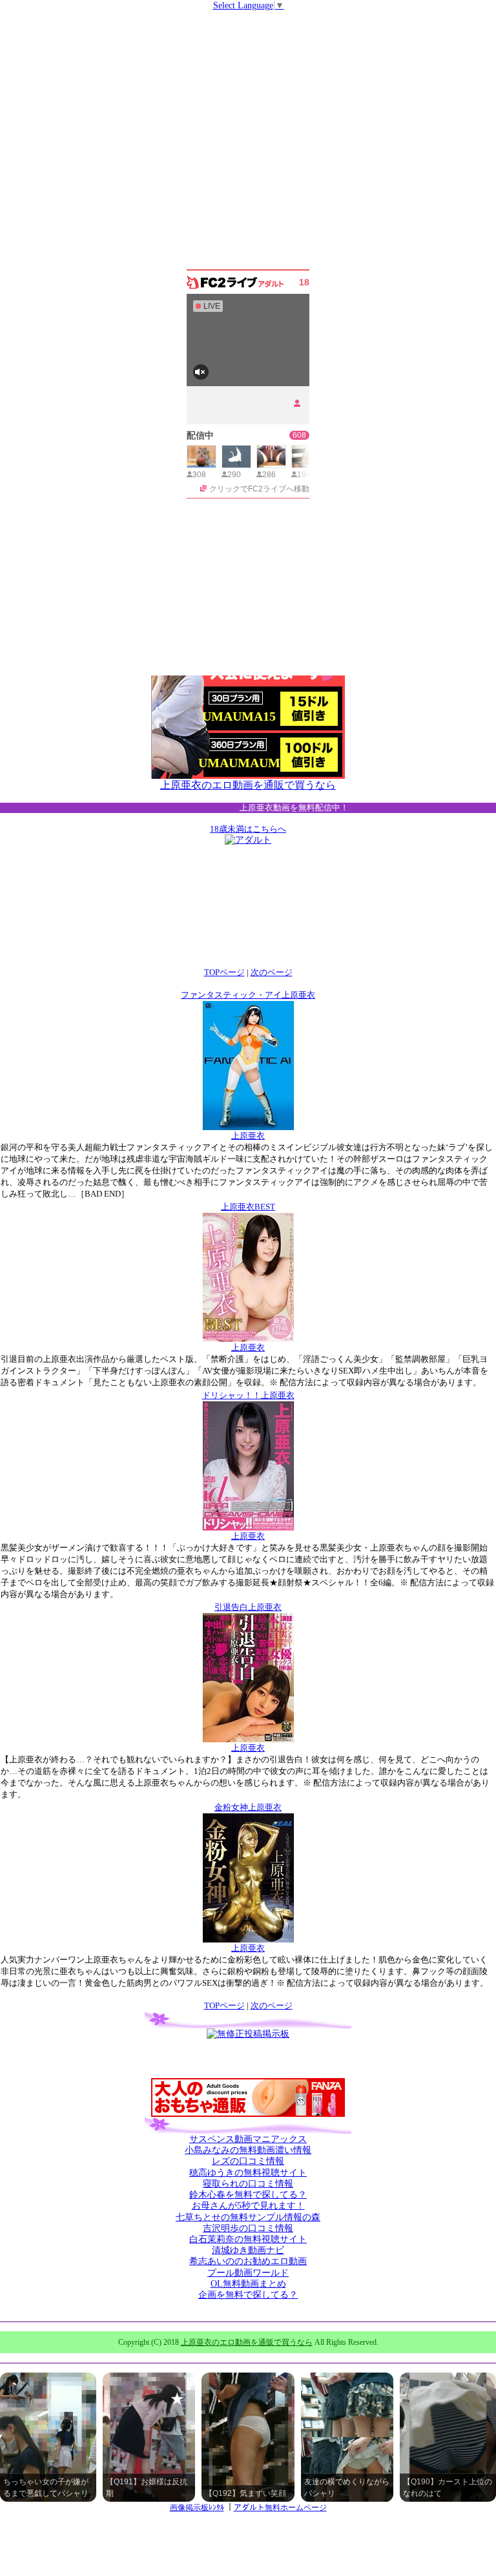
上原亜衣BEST (248, 1207)
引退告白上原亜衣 (248, 1607)
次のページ (272, 972)
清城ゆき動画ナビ (248, 2250)
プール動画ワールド (248, 2273)
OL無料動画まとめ (248, 2284)
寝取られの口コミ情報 (248, 2184)
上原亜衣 (248, 1136)
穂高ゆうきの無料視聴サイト (248, 2173)
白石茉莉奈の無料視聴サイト (248, 2239)
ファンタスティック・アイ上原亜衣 (248, 995)
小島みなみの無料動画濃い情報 (248, 2150)
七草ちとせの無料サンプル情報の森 (248, 2217)
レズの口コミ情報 (248, 2161)
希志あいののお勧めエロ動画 (248, 2261)
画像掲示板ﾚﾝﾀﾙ (197, 2508)
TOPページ (224, 972)
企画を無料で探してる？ (248, 2295)
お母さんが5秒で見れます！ (248, 2206)
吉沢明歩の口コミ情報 (248, 2228)
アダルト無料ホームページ (280, 2508)
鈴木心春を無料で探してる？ (248, 2195)
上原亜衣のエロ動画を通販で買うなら (248, 785)
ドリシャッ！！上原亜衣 (248, 1395)
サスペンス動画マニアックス (248, 2139)
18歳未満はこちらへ (248, 829)
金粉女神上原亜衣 (248, 1807)
